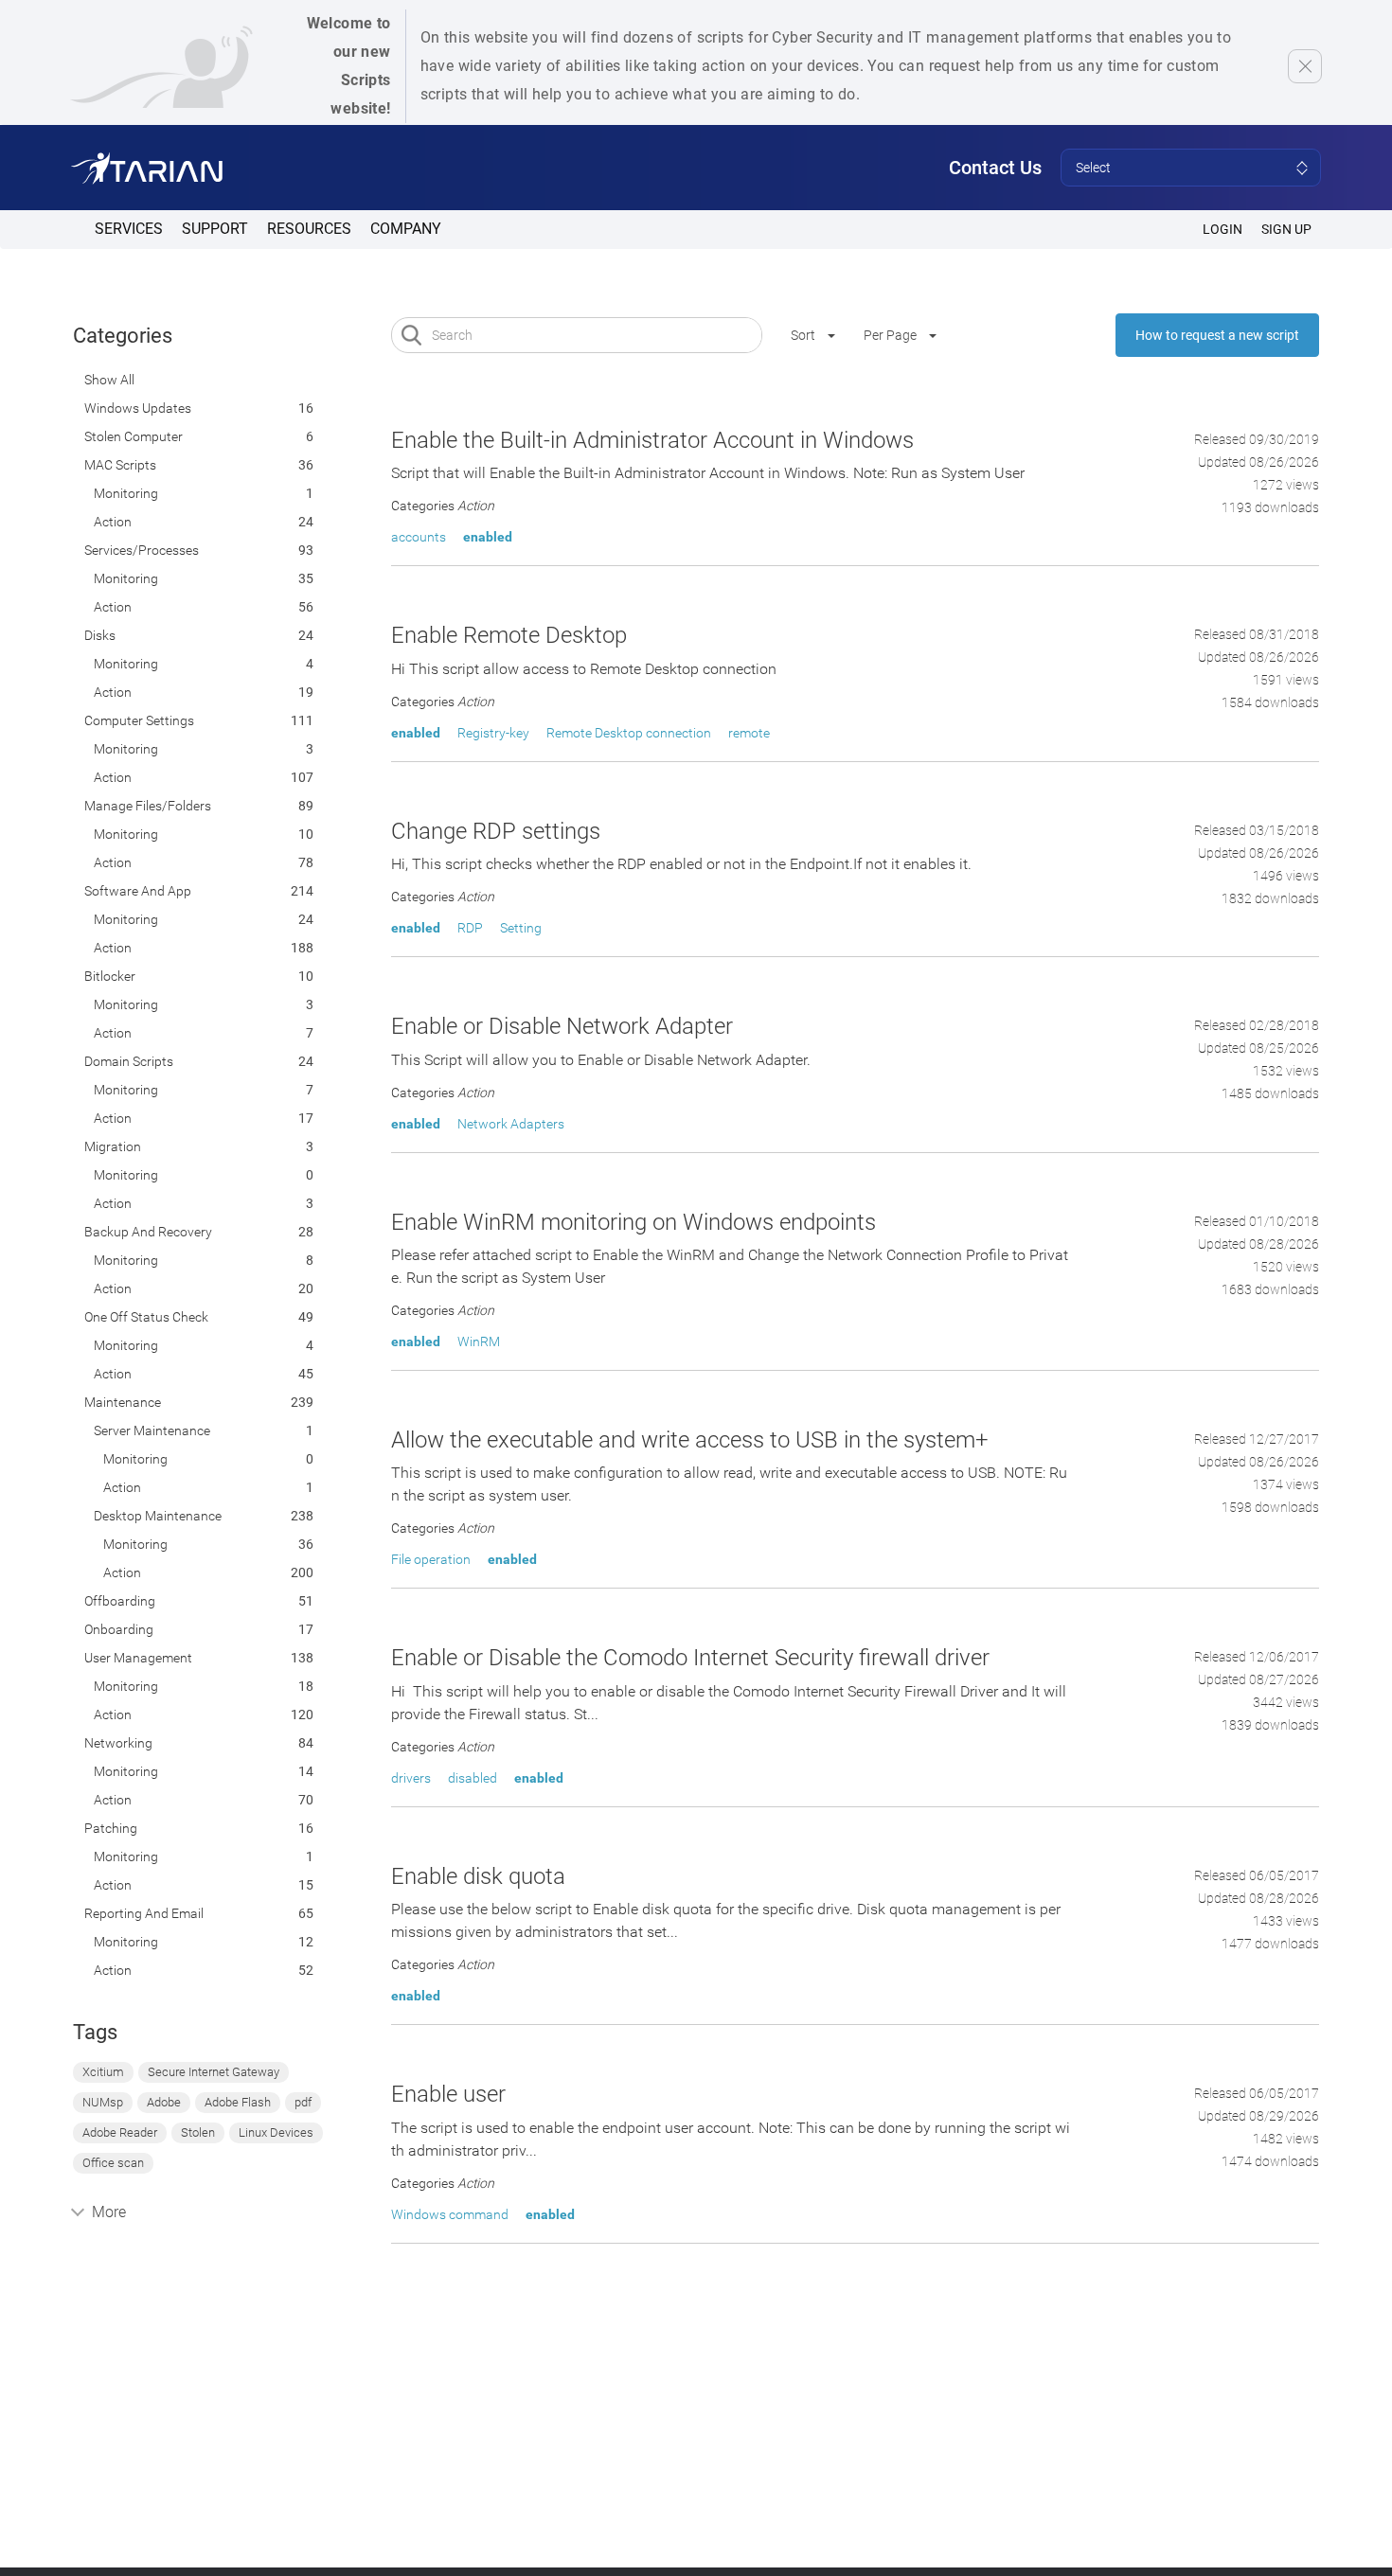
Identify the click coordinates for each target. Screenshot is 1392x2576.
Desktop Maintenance (158, 1516)
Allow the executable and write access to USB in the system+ (690, 1440)
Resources (309, 229)
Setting (521, 928)
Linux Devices (276, 2132)
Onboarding (119, 1629)
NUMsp (103, 2102)
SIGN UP (1286, 229)
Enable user (448, 2094)
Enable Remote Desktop (509, 635)
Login (1222, 229)
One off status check (146, 1317)
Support (215, 229)
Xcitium (103, 2072)
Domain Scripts (129, 1061)
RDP (470, 928)
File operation (431, 1559)
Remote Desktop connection (629, 733)
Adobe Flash (238, 2102)
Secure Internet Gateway (214, 2072)
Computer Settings (139, 720)
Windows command (450, 2214)
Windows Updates (138, 408)
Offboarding (120, 1601)
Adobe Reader (120, 2132)
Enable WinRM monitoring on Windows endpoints (634, 1222)
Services (129, 229)
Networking (118, 1743)
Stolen (198, 2132)
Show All (109, 380)
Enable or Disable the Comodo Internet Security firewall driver (690, 1658)
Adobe (164, 2102)
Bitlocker (110, 976)
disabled (473, 1778)
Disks (100, 635)
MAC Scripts (120, 465)
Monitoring (126, 493)
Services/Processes (142, 550)
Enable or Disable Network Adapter (562, 1026)
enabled (488, 537)
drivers (411, 1778)
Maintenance (123, 1402)
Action (113, 522)
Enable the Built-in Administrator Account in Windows (652, 440)
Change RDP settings (496, 831)
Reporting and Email (144, 1913)
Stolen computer (134, 436)
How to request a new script (1217, 335)
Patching (111, 1828)
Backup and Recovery (148, 1232)
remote (749, 733)
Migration (113, 1146)
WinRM (479, 1341)
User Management (138, 1658)
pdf (303, 2102)
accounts (419, 537)
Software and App (138, 891)
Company (406, 229)
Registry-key (493, 733)
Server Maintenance (152, 1430)
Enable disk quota (478, 1876)
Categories (123, 336)
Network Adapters (511, 1124)
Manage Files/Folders (148, 806)
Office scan (113, 2163)
